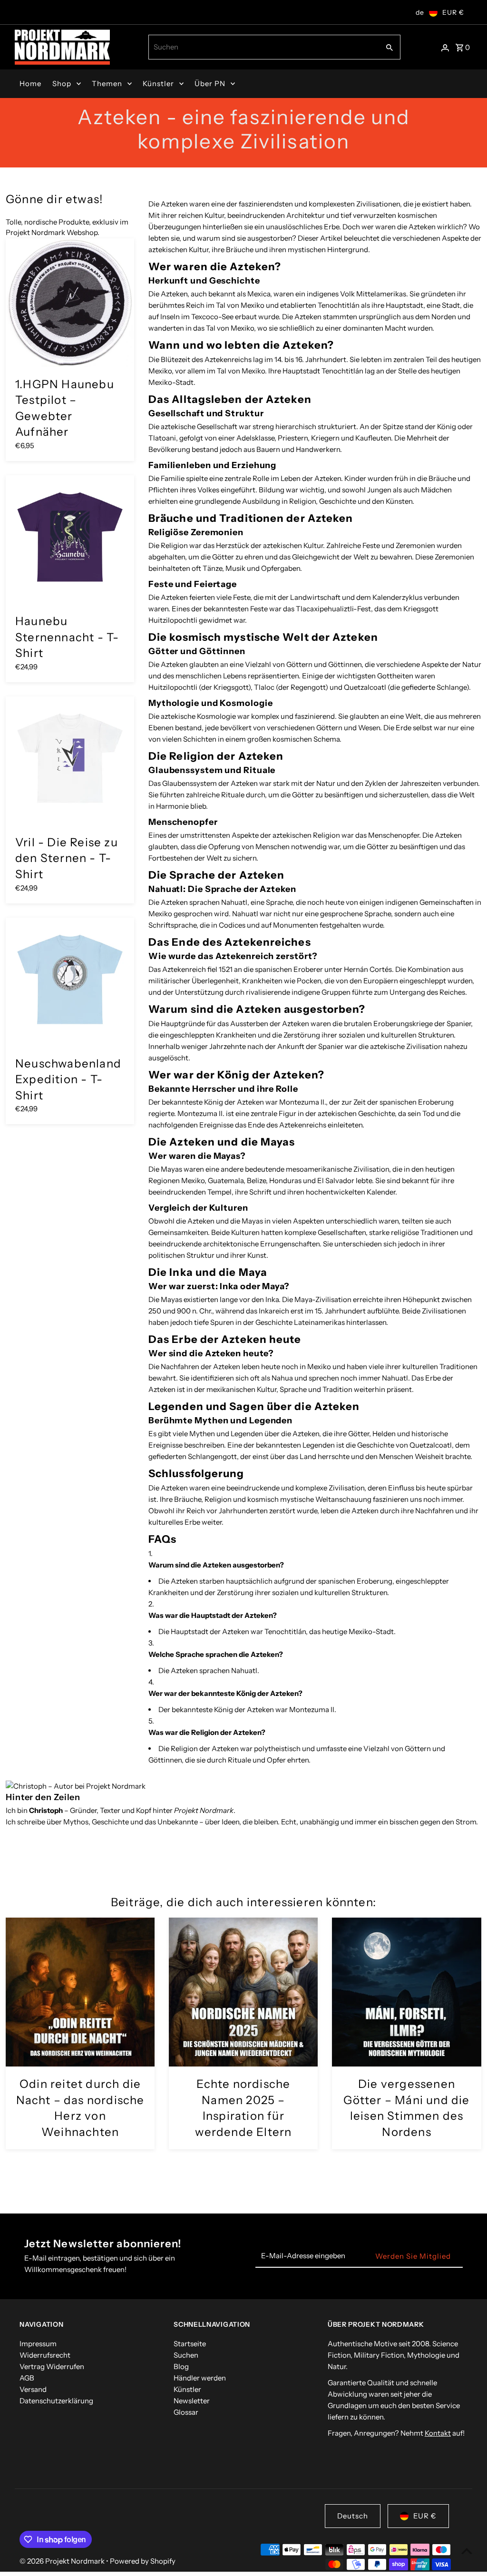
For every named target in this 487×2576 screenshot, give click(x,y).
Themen (107, 83)
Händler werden (200, 2378)
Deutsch (353, 2516)
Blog (181, 2366)
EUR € (453, 12)
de (420, 12)
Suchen (186, 2355)
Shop (62, 83)
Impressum (38, 2344)
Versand (33, 2389)
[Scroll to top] (467, 2551)
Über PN (210, 83)
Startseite (190, 2344)
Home (30, 83)
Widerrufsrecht (45, 2355)
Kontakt (438, 2433)
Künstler (158, 83)
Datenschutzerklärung (56, 2401)
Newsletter (192, 2401)
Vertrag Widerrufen (52, 2366)
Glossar (186, 2412)
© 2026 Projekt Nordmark (63, 2561)
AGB (27, 2378)
